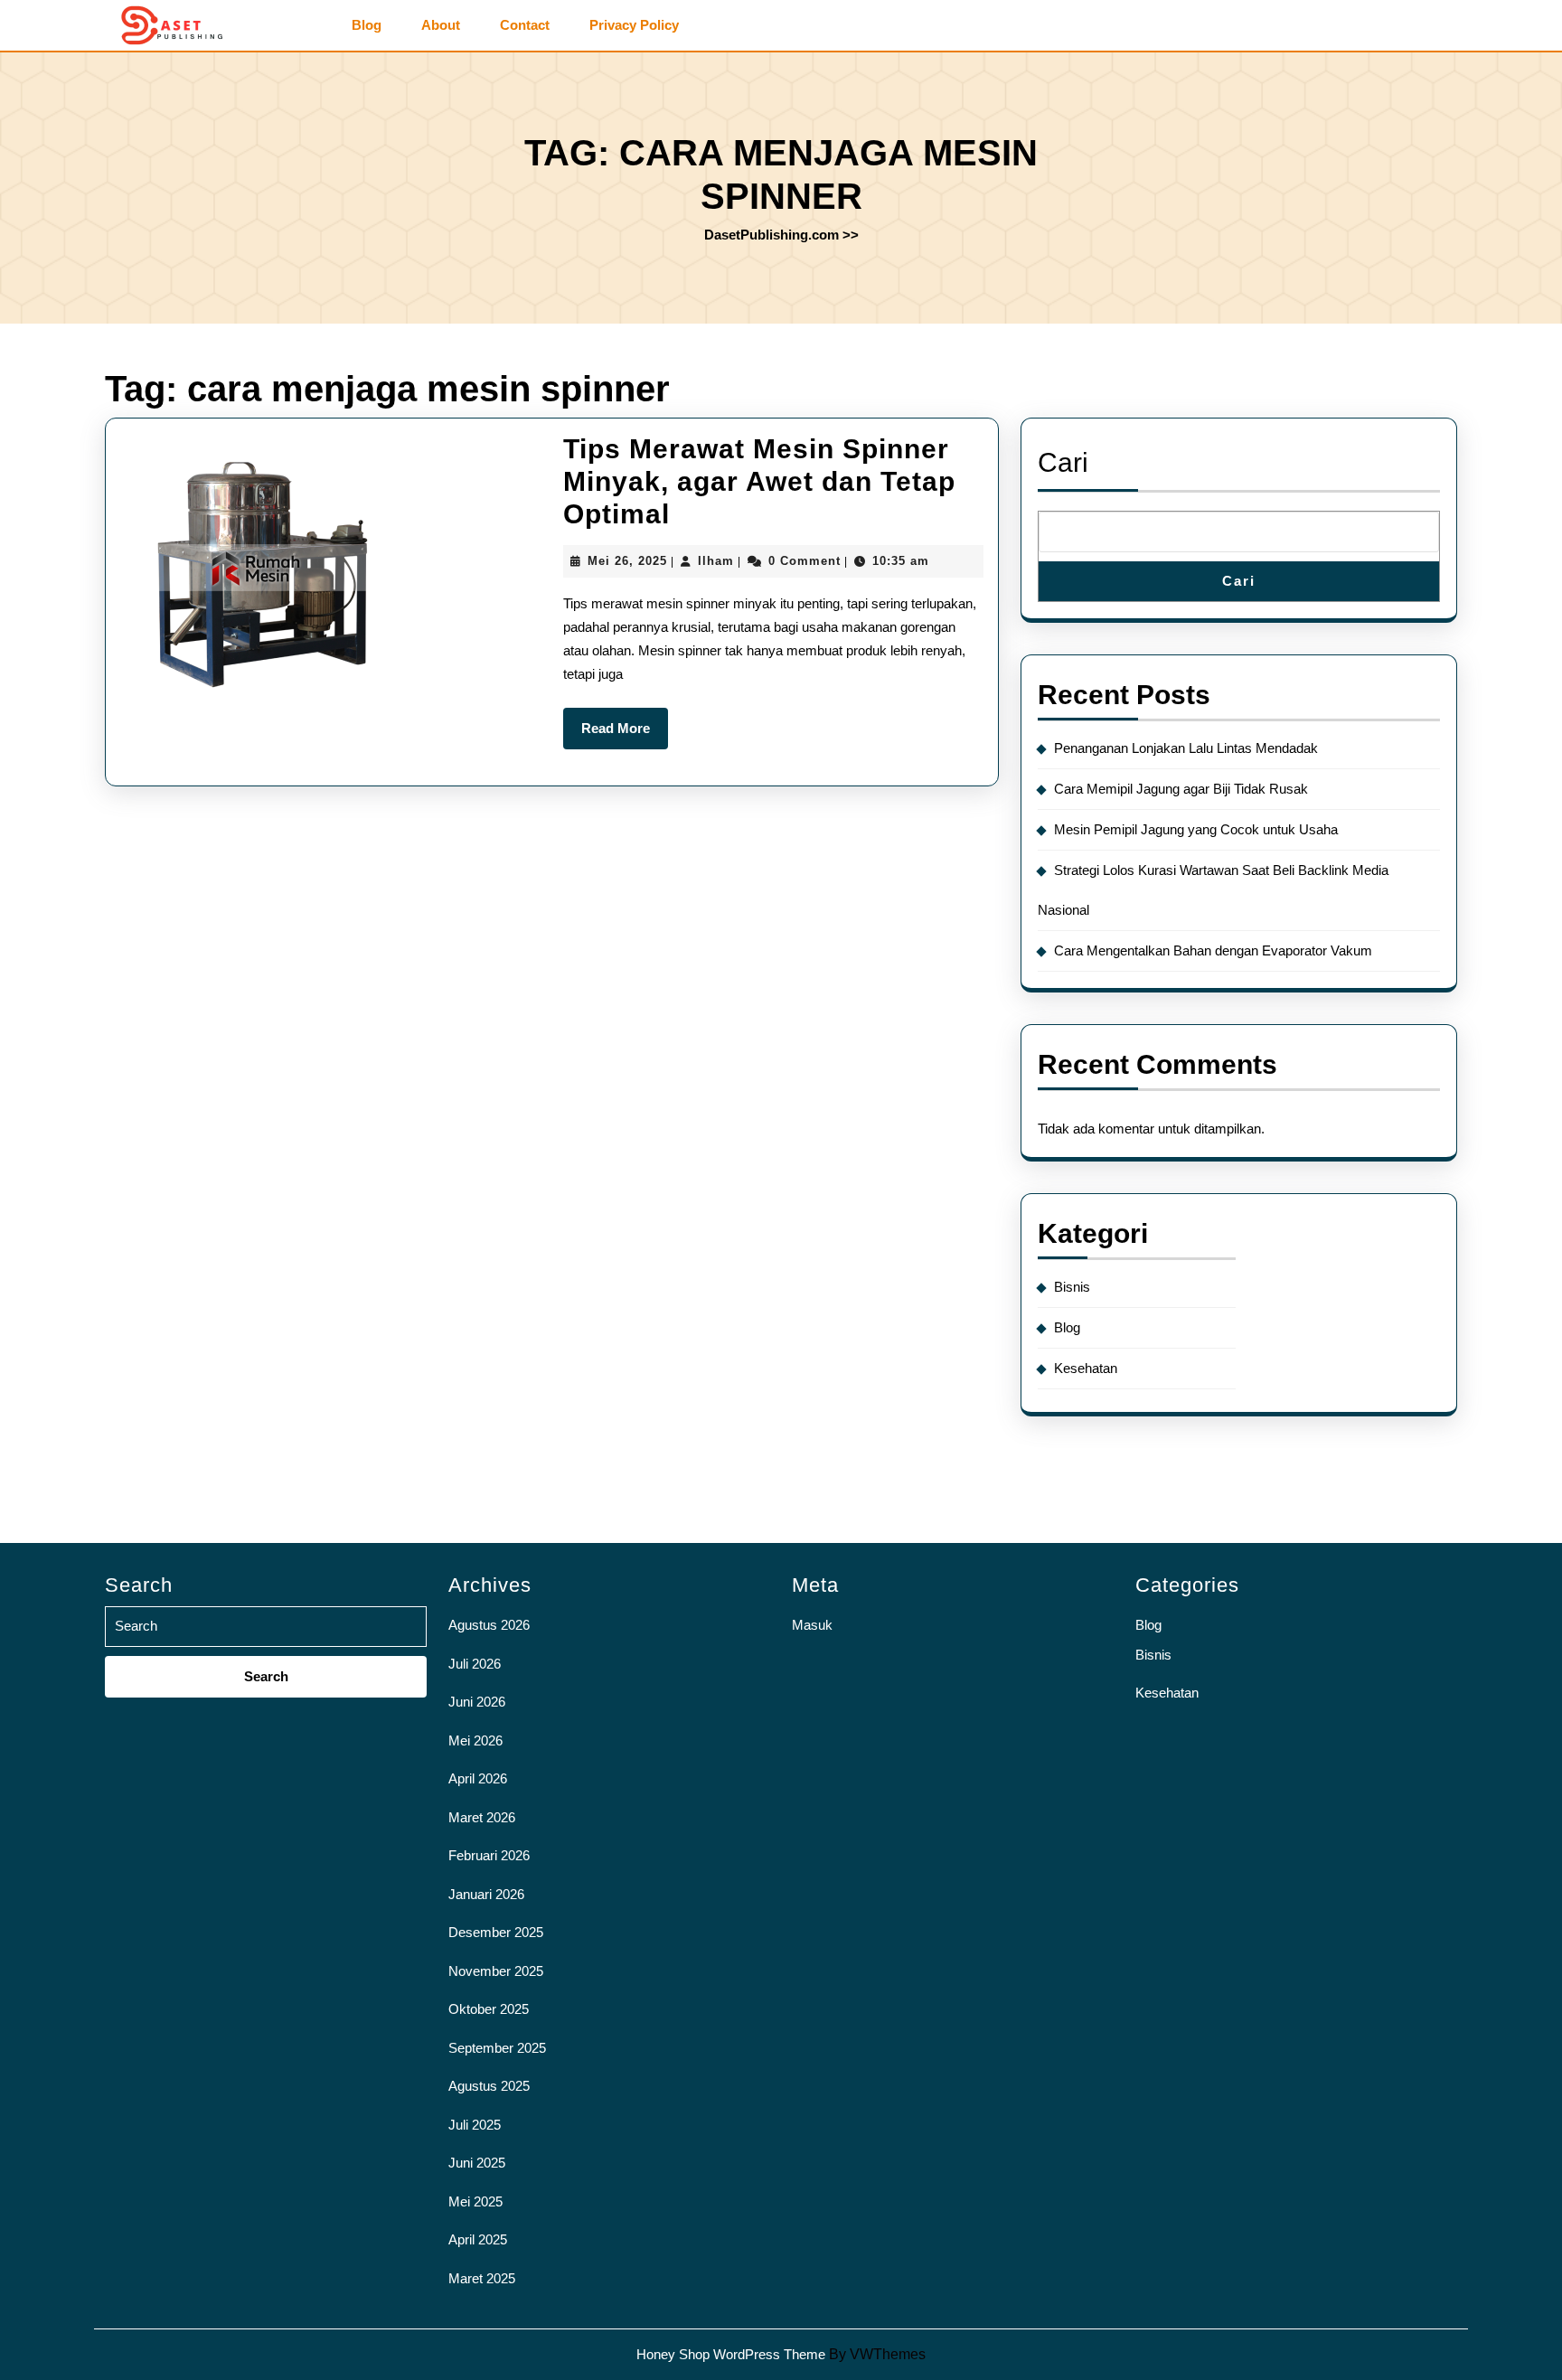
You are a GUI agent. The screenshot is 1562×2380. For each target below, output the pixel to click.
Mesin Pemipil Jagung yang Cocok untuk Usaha (1196, 829)
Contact (525, 25)
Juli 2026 (475, 1664)
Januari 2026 (486, 1894)
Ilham (716, 561)
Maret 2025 (482, 2278)
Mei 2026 (475, 1740)
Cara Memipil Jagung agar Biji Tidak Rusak (1181, 789)
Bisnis (1072, 1287)
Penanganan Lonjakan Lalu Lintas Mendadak (1186, 748)
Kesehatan (1086, 1368)
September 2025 (497, 2048)
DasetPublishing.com (772, 235)
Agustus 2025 (489, 2086)
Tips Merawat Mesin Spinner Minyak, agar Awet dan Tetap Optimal (759, 481)
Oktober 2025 (489, 2009)
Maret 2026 (482, 1817)
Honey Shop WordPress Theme (731, 2354)
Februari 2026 (489, 1855)
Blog (367, 25)
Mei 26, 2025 (627, 561)
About (441, 25)
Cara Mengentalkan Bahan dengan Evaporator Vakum (1213, 950)
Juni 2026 (477, 1702)
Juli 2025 (475, 2125)
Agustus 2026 (489, 1625)
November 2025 (496, 1971)
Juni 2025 (477, 2163)
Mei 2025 (475, 2201)
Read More (625, 735)
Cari (1063, 462)
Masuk (812, 1625)
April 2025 (478, 2239)
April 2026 (478, 1778)
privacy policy (634, 25)
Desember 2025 (496, 1932)
